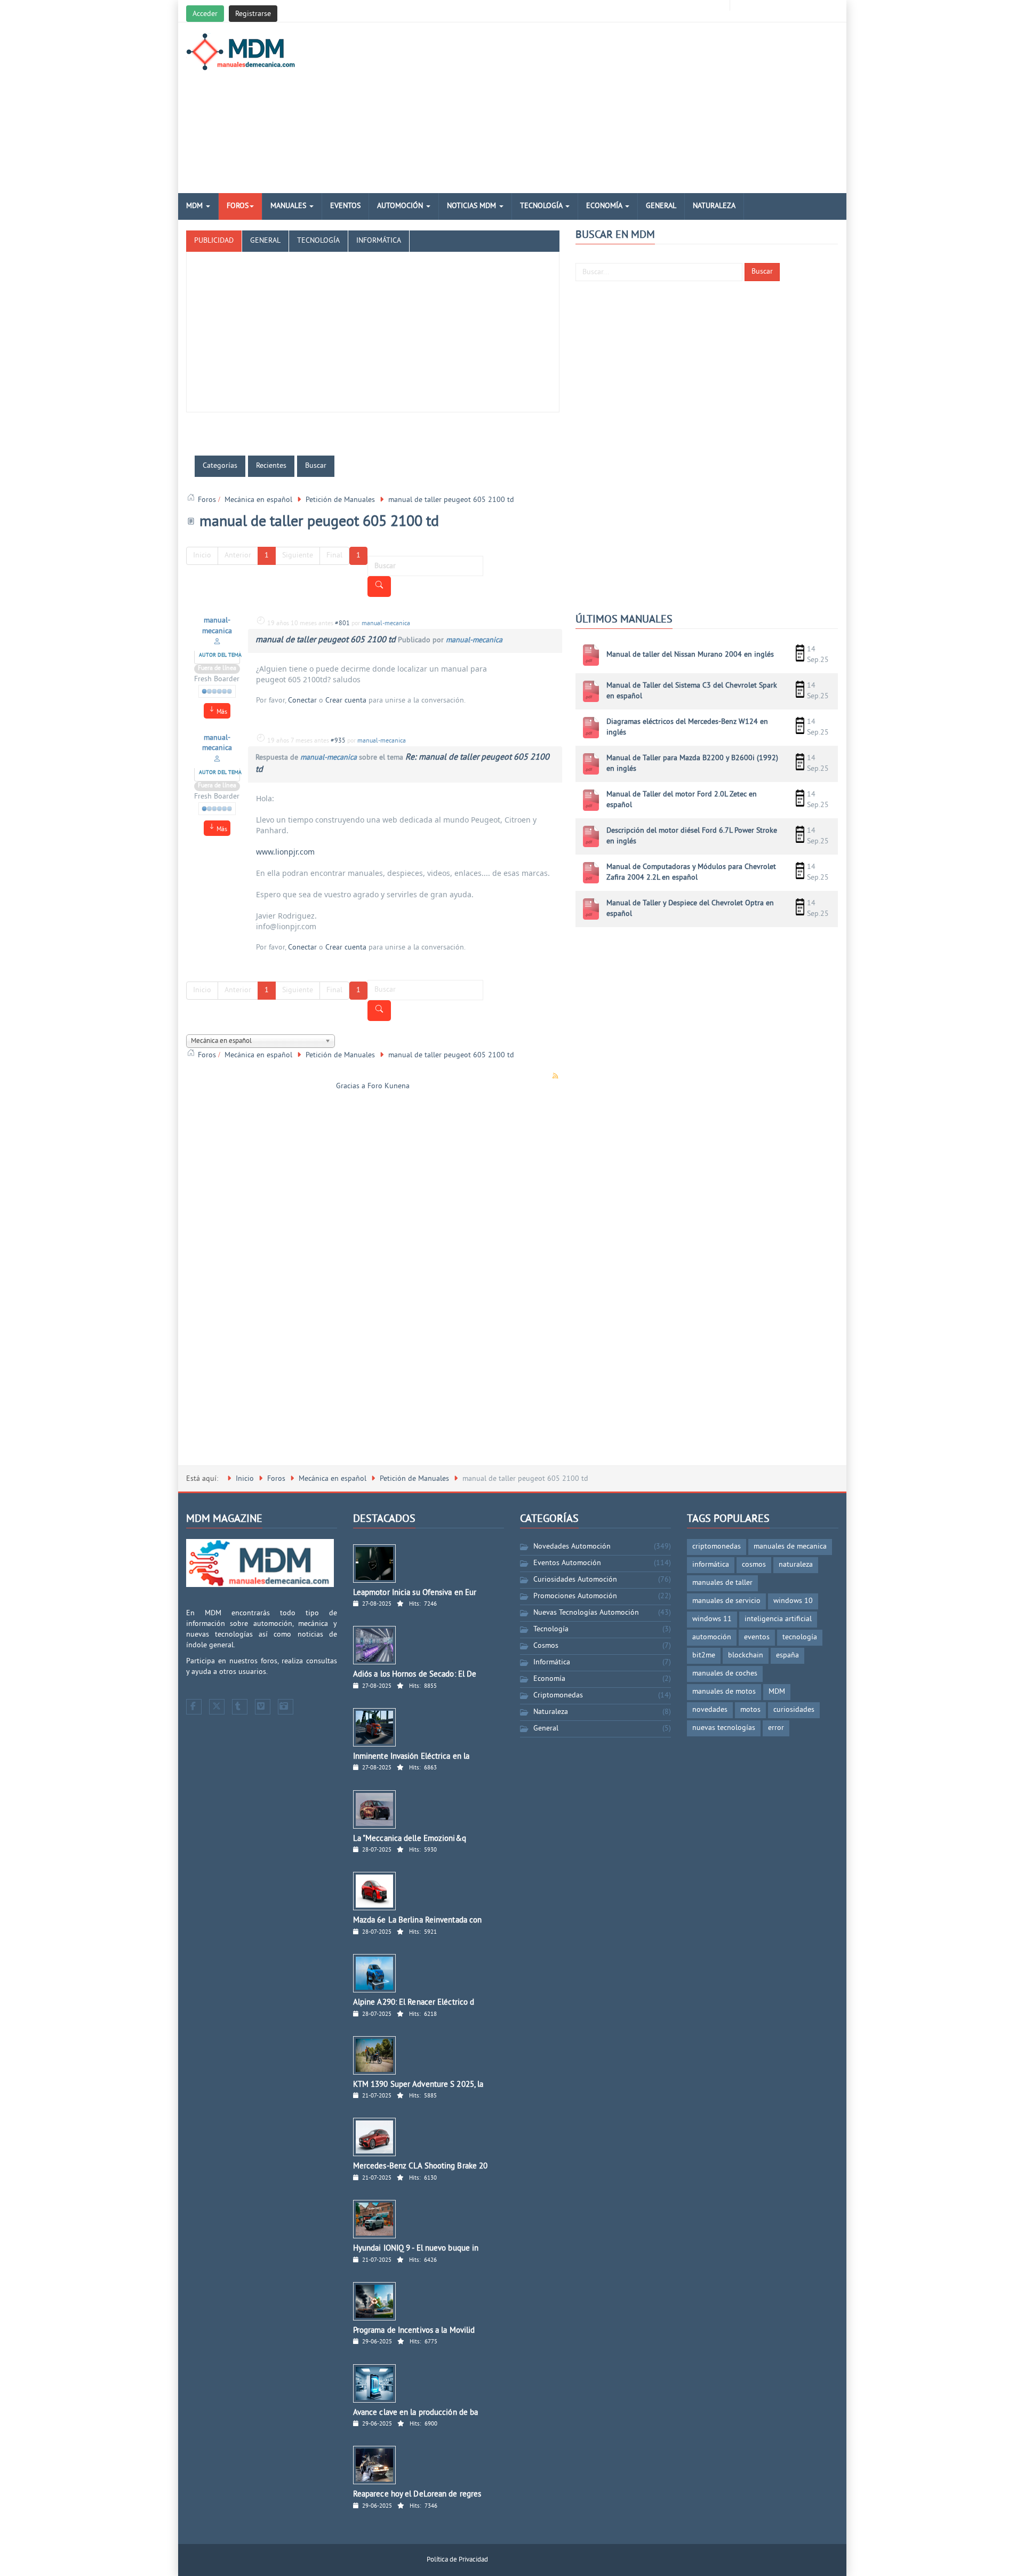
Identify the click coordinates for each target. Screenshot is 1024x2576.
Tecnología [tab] (318, 241)
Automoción (401, 206)
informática (711, 1565)
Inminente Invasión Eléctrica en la (411, 1757)
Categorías (220, 466)
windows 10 (793, 1601)
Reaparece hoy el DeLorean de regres (417, 2495)
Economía (605, 206)
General (661, 206)
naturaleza (796, 1565)
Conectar (302, 701)
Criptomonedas (558, 1696)
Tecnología (542, 206)
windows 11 (712, 1619)
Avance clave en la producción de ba (416, 2413)
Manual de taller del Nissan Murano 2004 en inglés (690, 655)
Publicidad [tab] (214, 241)
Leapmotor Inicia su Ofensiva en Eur (415, 1593)
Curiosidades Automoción (575, 1580)
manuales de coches (725, 1674)
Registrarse (253, 14)
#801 (342, 624)
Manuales (289, 206)
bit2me (704, 1656)
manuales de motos (724, 1692)
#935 (338, 741)
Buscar (762, 272)
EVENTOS (345, 206)
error (776, 1728)
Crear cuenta (346, 701)
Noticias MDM (473, 206)
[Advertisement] (623, 108)
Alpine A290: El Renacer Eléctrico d (414, 2003)
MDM (195, 206)
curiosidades (794, 1710)
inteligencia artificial (778, 1619)
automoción (712, 1637)
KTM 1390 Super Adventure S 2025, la (418, 2085)
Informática (552, 1662)
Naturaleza (714, 206)
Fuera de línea (217, 669)
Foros (238, 206)
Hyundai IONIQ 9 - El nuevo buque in (416, 2249)
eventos (757, 1637)
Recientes (271, 466)
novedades (710, 1710)
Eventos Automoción (567, 1563)
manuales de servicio (726, 1601)
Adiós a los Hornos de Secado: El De (415, 1675)
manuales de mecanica (790, 1547)
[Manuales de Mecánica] (243, 52)
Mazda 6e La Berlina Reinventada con (418, 1921)
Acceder (205, 14)
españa (787, 1656)
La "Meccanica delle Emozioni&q (410, 1839)
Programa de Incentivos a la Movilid (414, 2331)
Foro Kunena (389, 1086)
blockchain (746, 1656)
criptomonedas (717, 1547)
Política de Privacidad (457, 2560)
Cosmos (546, 1646)
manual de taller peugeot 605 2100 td (326, 640)
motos (750, 1710)
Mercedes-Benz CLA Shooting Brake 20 (421, 2167)
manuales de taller (722, 1583)
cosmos (754, 1565)
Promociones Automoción (575, 1596)
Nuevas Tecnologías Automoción (586, 1613)
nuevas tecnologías (724, 1728)
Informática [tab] (379, 241)
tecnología (800, 1637)
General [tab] (265, 241)
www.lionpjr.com (285, 852)
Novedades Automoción (572, 1547)
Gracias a (351, 1086)
